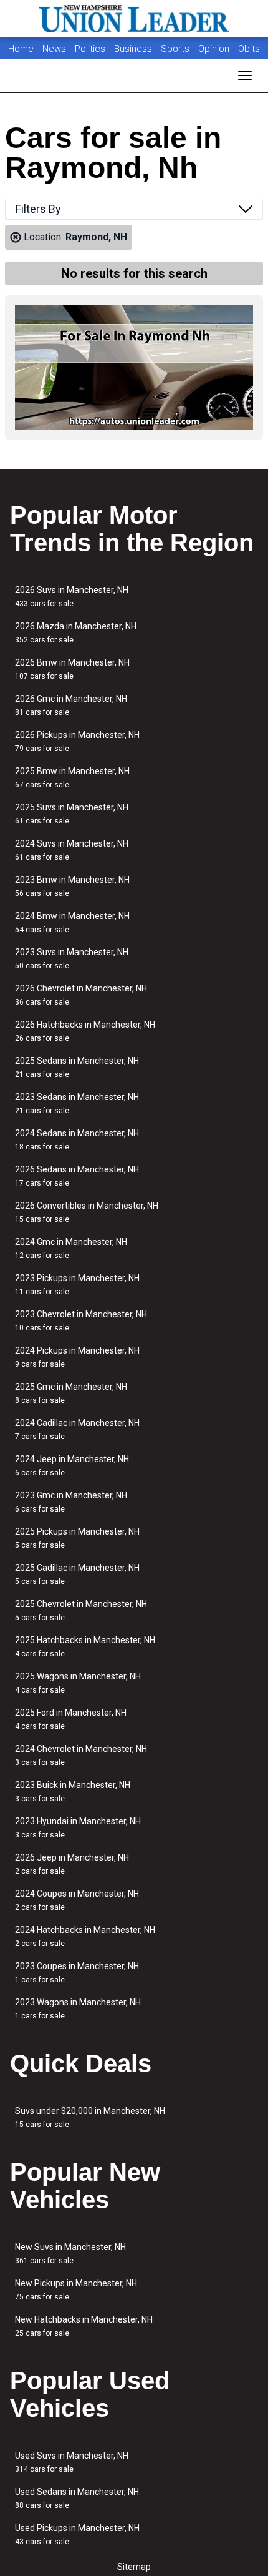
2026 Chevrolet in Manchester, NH (81, 995)
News (54, 49)
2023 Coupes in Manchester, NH (77, 1973)
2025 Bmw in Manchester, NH (72, 778)
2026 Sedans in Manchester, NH (77, 1176)
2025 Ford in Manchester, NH (71, 1719)
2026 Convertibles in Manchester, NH (87, 1212)
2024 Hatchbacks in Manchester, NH (85, 1936)
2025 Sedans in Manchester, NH (77, 1067)
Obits (249, 49)
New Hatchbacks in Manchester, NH (84, 2326)
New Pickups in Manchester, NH (76, 2290)
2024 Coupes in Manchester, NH (77, 1900)
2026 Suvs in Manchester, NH (72, 597)
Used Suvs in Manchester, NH (72, 2462)
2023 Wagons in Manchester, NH (78, 2009)
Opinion (215, 49)
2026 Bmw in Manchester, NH (72, 669)
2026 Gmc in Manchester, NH (71, 705)
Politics (90, 49)
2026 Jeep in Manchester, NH (72, 1864)
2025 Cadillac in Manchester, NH (77, 1574)
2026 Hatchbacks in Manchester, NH (85, 1031)
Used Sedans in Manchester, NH (77, 2498)
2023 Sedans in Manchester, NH (77, 1104)
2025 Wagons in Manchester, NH (78, 1683)
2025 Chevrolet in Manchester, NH (81, 1610)
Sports (176, 49)
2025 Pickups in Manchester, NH (77, 1538)
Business (134, 49)
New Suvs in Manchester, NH (70, 2254)
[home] (134, 19)
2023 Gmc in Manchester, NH (71, 1502)
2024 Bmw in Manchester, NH (72, 922)
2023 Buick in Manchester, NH (73, 1792)
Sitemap (134, 2567)
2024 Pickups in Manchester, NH (77, 1357)
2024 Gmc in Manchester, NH (71, 1248)
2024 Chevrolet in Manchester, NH (81, 1755)
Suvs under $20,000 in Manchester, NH (90, 2117)
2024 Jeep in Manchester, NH (72, 1466)
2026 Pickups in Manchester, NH (77, 741)
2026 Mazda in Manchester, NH (76, 633)
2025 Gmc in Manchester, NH (71, 1393)
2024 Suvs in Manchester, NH (72, 850)
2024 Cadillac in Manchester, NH (77, 1429)
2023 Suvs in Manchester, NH (72, 959)
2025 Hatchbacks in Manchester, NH (85, 1647)
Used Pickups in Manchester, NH (77, 2534)
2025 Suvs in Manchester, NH (72, 814)
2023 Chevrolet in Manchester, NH (81, 1321)
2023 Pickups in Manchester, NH (77, 1285)
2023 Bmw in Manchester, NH (72, 886)
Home (21, 49)
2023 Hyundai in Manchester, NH (78, 1828)
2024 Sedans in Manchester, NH (77, 1140)
